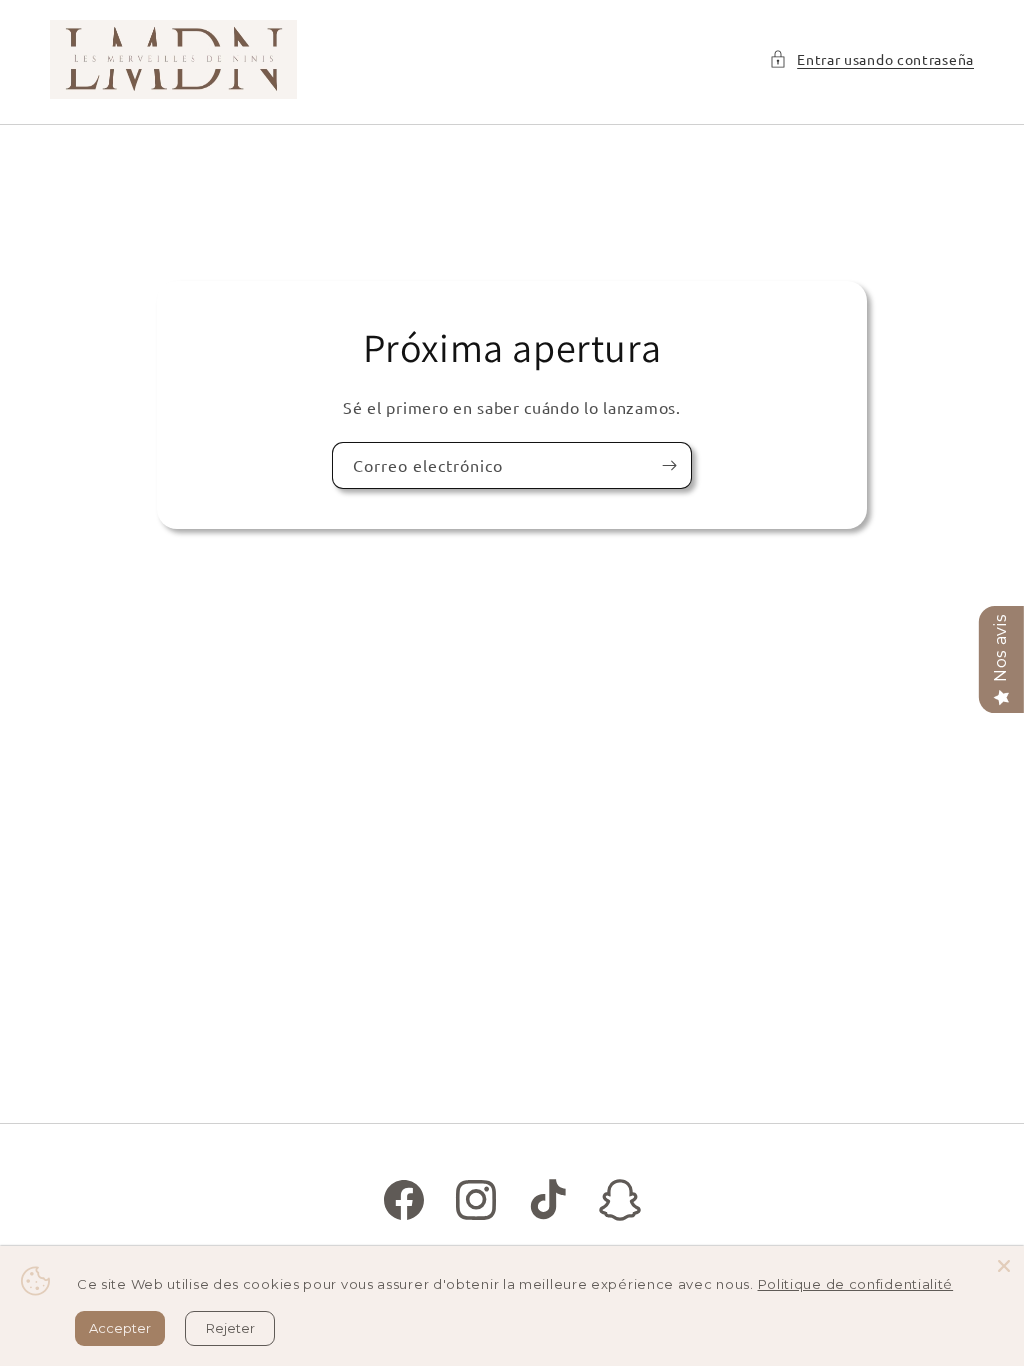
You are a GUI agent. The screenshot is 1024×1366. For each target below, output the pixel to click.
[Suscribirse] (669, 464)
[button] (871, 59)
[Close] (1004, 1266)
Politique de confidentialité (856, 1284)
